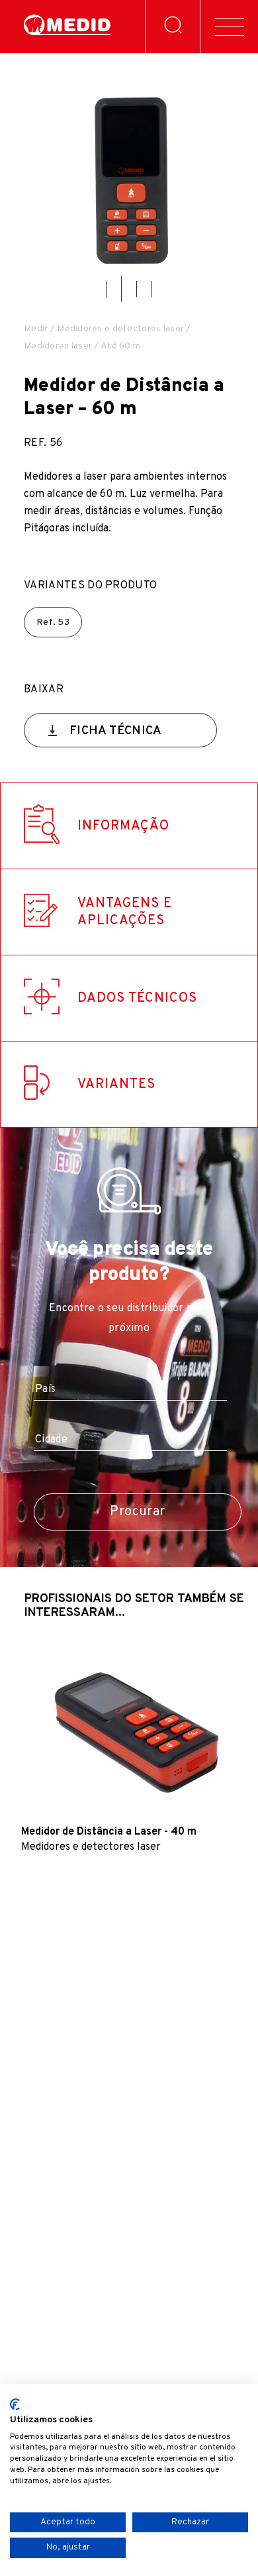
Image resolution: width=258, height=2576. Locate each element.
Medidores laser (58, 346)
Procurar (137, 1512)
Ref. (53, 622)
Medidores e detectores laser (120, 329)
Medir (36, 329)
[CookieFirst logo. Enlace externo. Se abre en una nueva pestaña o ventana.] (15, 2404)
